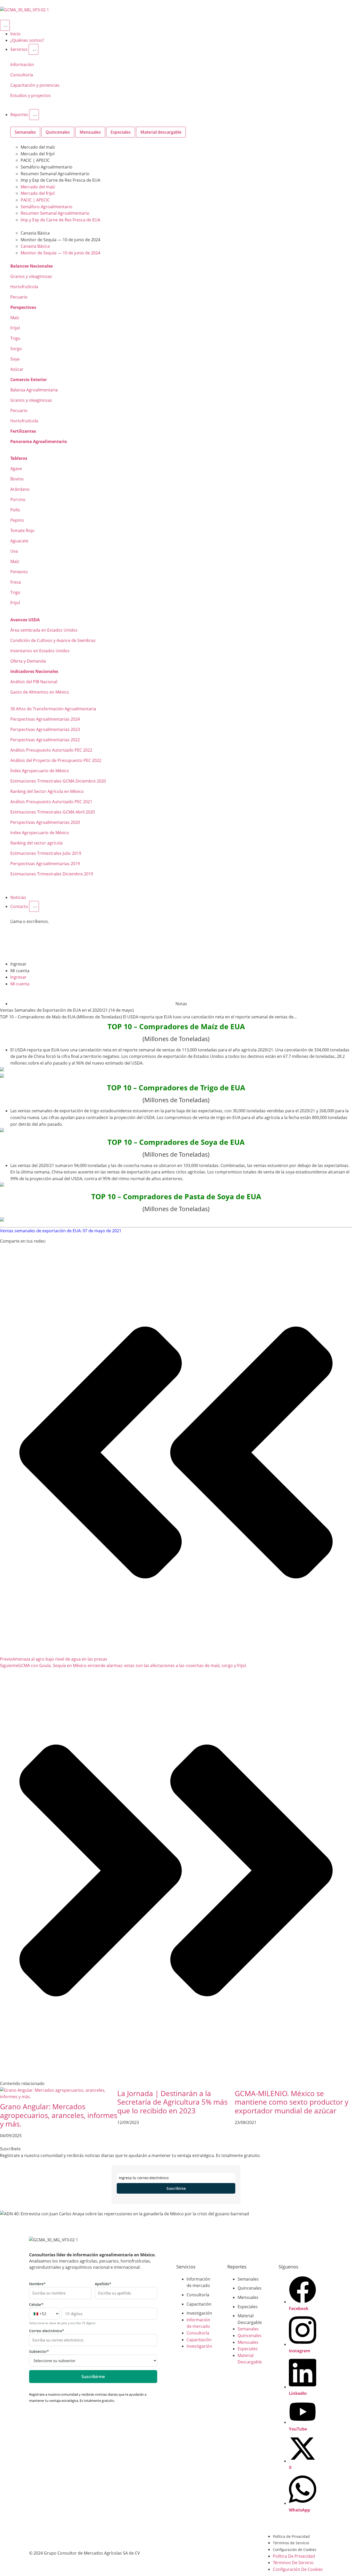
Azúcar (17, 369)
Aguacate (19, 541)
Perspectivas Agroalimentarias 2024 (45, 719)
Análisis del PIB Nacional (34, 682)
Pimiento (19, 572)
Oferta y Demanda (28, 661)
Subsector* (39, 2352)
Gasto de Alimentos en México (40, 692)
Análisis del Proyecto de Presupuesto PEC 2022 (56, 760)
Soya (15, 359)
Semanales (248, 2279)
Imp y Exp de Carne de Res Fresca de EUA (60, 180)
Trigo (15, 338)
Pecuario (19, 297)
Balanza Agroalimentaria (34, 390)
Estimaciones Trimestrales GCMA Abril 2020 (53, 812)
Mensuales (248, 2297)
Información (22, 65)
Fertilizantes (23, 431)
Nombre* (37, 2284)
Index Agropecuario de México (40, 833)
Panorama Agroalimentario (39, 441)
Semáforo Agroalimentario (47, 167)
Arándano (20, 489)
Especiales (248, 2307)
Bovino (17, 479)
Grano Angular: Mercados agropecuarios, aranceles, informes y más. (59, 2115)
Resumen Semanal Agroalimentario (55, 174)
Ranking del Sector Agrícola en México (47, 791)
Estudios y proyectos (31, 95)
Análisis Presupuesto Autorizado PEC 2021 (51, 802)
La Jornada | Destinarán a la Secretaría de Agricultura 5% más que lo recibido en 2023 (172, 2102)
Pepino (17, 520)
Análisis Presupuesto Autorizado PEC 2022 (51, 750)
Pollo (15, 510)
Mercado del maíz (38, 147)
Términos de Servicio (291, 2543)
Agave (16, 469)
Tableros (19, 458)
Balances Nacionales (32, 266)
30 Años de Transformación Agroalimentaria (53, 709)
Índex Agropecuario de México (40, 771)
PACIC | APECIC (35, 160)
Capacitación (199, 2304)
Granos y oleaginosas (31, 276)
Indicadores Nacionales (34, 671)
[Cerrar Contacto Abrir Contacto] (34, 906)
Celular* (36, 2305)
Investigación (199, 2313)
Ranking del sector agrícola (36, 843)
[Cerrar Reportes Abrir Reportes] (34, 115)
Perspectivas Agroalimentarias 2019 (45, 864)
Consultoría (22, 75)
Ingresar (18, 964)
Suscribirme (93, 2377)
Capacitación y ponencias (35, 85)
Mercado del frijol (38, 154)
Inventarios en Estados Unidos (40, 651)
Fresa (16, 582)
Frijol (15, 328)
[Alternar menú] (5, 25)
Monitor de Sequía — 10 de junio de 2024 (60, 240)
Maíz (15, 318)
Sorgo (16, 349)
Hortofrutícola (24, 287)
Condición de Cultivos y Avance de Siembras (53, 640)
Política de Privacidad (291, 2536)
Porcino (18, 500)
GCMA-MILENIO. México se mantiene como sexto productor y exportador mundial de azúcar (292, 2102)
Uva (14, 551)
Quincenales (250, 2288)
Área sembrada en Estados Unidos (44, 630)
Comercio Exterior (29, 380)
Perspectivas (23, 307)
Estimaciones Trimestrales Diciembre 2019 (52, 874)
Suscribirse (176, 2188)
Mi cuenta (20, 971)
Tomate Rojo (22, 530)
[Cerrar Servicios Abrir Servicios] (33, 49)
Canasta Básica (35, 233)
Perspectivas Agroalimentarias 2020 (45, 822)
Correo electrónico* (47, 2331)
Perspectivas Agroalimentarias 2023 (45, 729)
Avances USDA (25, 620)
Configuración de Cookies (295, 2550)
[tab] (25, 132)
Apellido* (103, 2284)
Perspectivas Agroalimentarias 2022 (45, 740)
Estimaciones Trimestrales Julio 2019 (46, 853)
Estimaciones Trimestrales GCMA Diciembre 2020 (58, 781)
